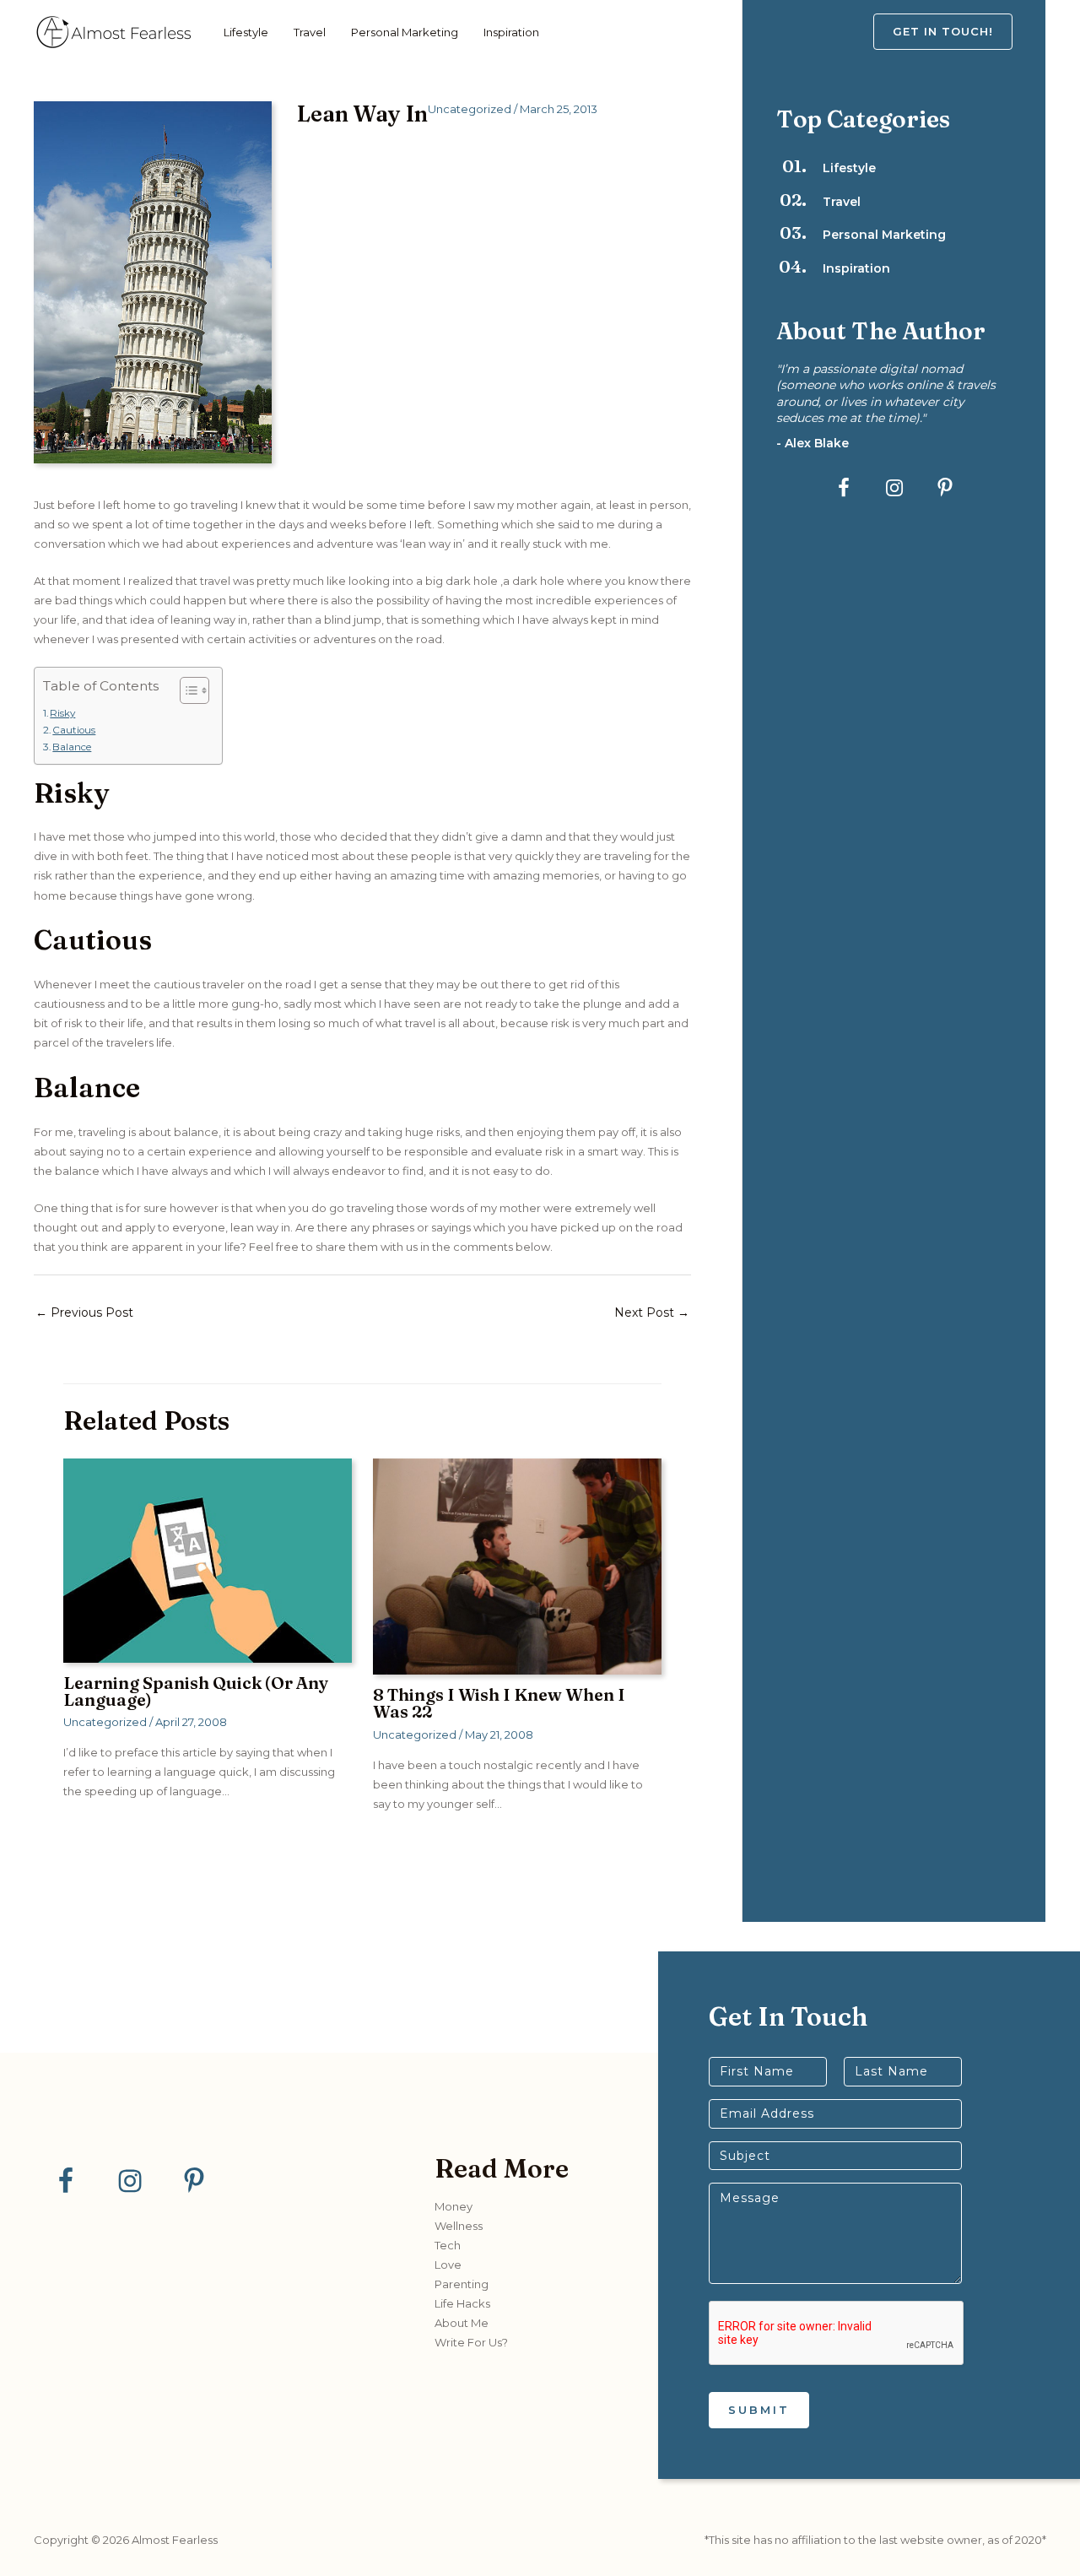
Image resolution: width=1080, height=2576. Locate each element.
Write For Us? (471, 2342)
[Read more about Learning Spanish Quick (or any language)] (208, 1559)
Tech (448, 2245)
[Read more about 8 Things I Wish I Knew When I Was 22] (517, 1566)
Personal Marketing (405, 32)
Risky (62, 713)
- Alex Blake (813, 443)
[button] (960, 32)
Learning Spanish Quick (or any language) (196, 1691)
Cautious (74, 730)
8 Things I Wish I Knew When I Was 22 (499, 1703)
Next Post (652, 1312)
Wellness (459, 2226)
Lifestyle (246, 32)
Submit (759, 2410)
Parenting (462, 2284)
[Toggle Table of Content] (186, 690)
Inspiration (511, 32)
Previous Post (84, 1312)
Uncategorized (470, 109)
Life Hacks (462, 2303)
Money (454, 2206)
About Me (462, 2323)
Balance (72, 747)
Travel (310, 32)
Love (448, 2265)
